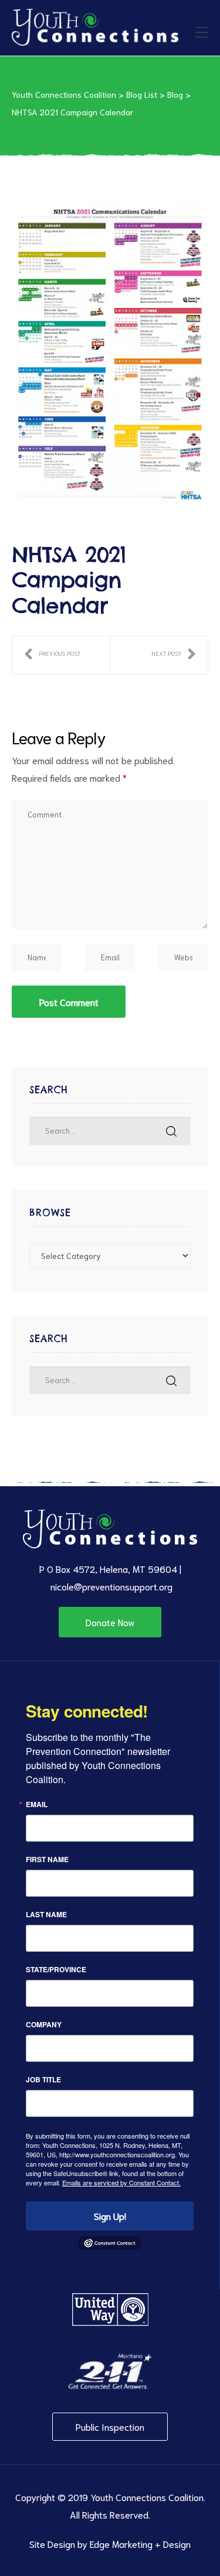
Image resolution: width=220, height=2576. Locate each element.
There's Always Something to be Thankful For (52, 655)
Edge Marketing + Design (140, 2543)
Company (44, 2024)
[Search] (171, 1131)
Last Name (46, 1914)
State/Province (56, 1969)
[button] (110, 1622)
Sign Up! (110, 2216)
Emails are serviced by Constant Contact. (121, 2182)
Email (37, 1804)
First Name (47, 1859)
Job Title (43, 2079)
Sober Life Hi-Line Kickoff (174, 655)
